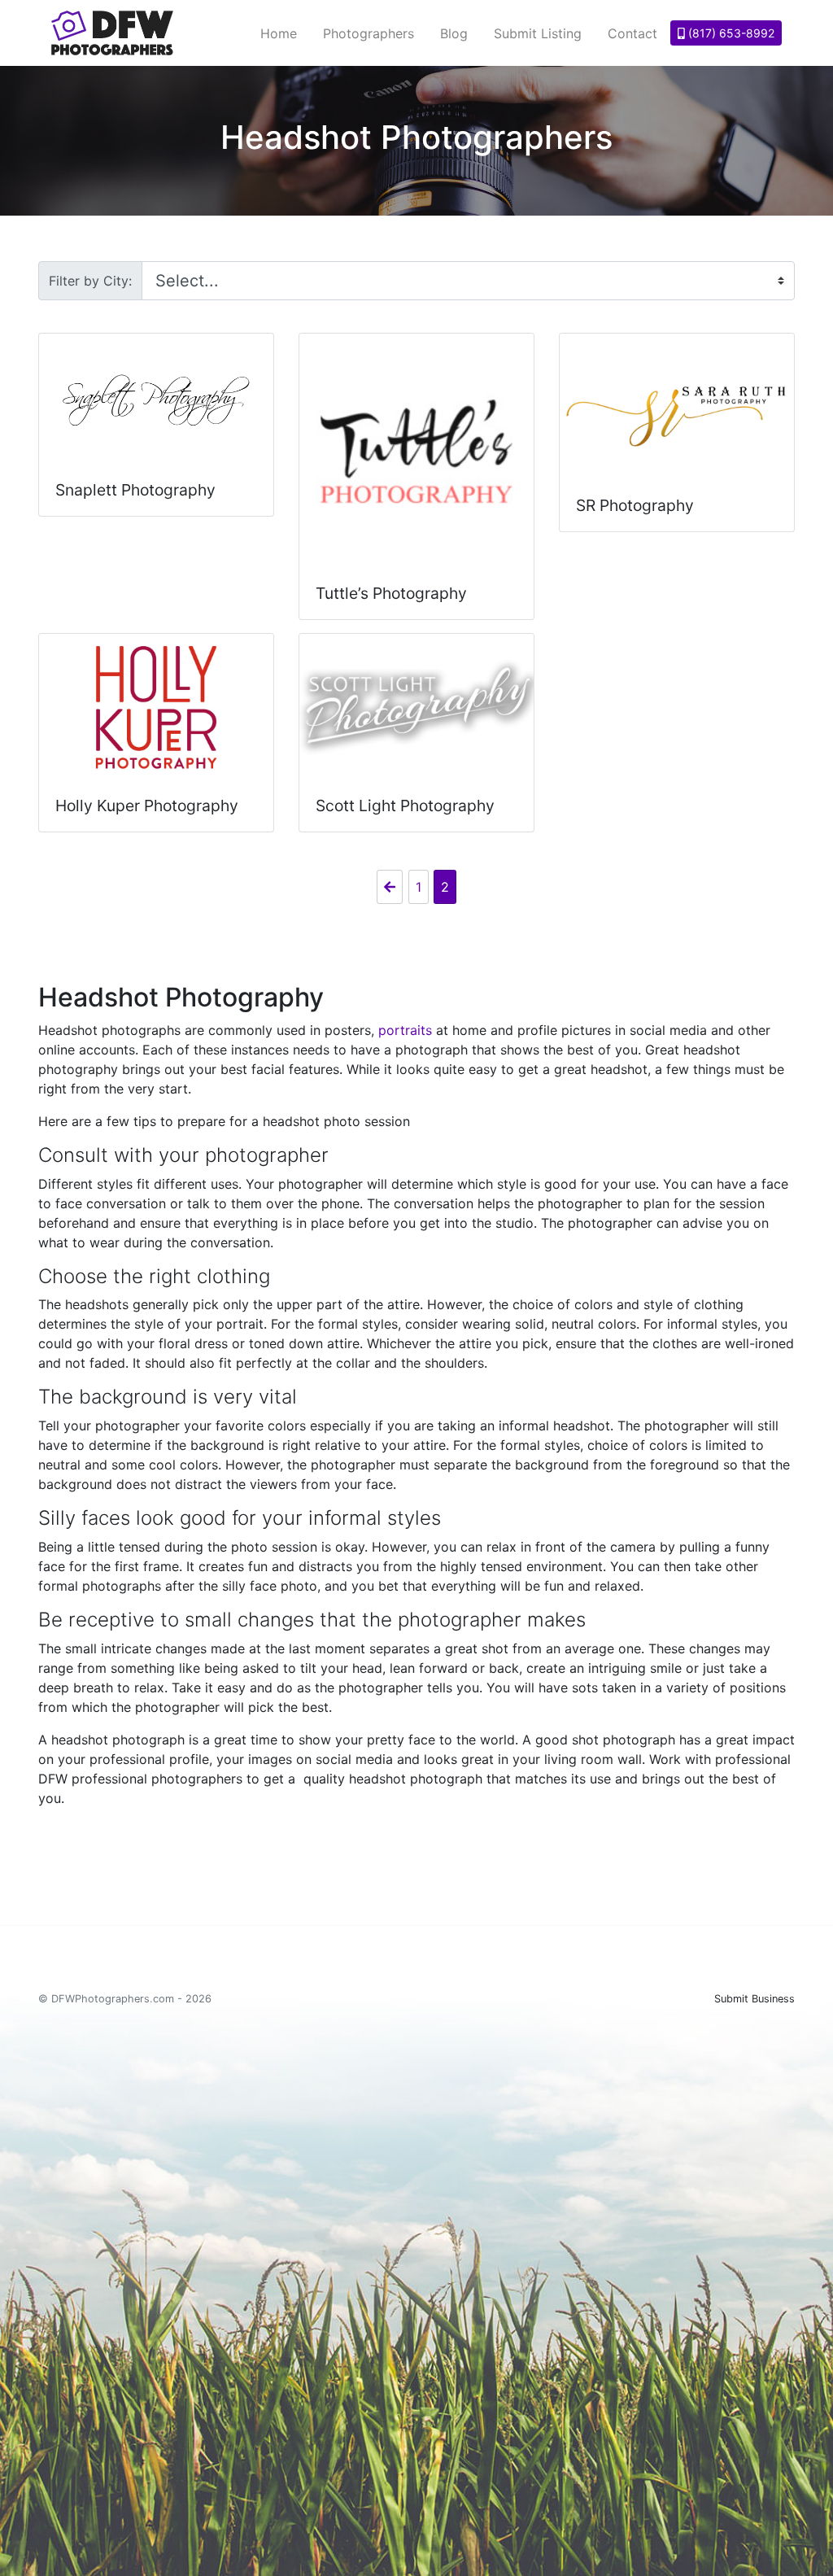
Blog (454, 33)
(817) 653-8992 (730, 33)
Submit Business (754, 1999)
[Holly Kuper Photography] (156, 707)
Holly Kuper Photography (147, 806)
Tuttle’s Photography (391, 593)
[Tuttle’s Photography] (416, 451)
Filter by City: (90, 281)
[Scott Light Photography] (416, 707)
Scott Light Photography (405, 806)
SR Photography (635, 505)
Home (279, 33)
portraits (405, 1030)
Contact (632, 33)
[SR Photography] (677, 407)
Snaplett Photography (135, 490)
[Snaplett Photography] (156, 399)
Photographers (369, 33)
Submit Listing (538, 33)
